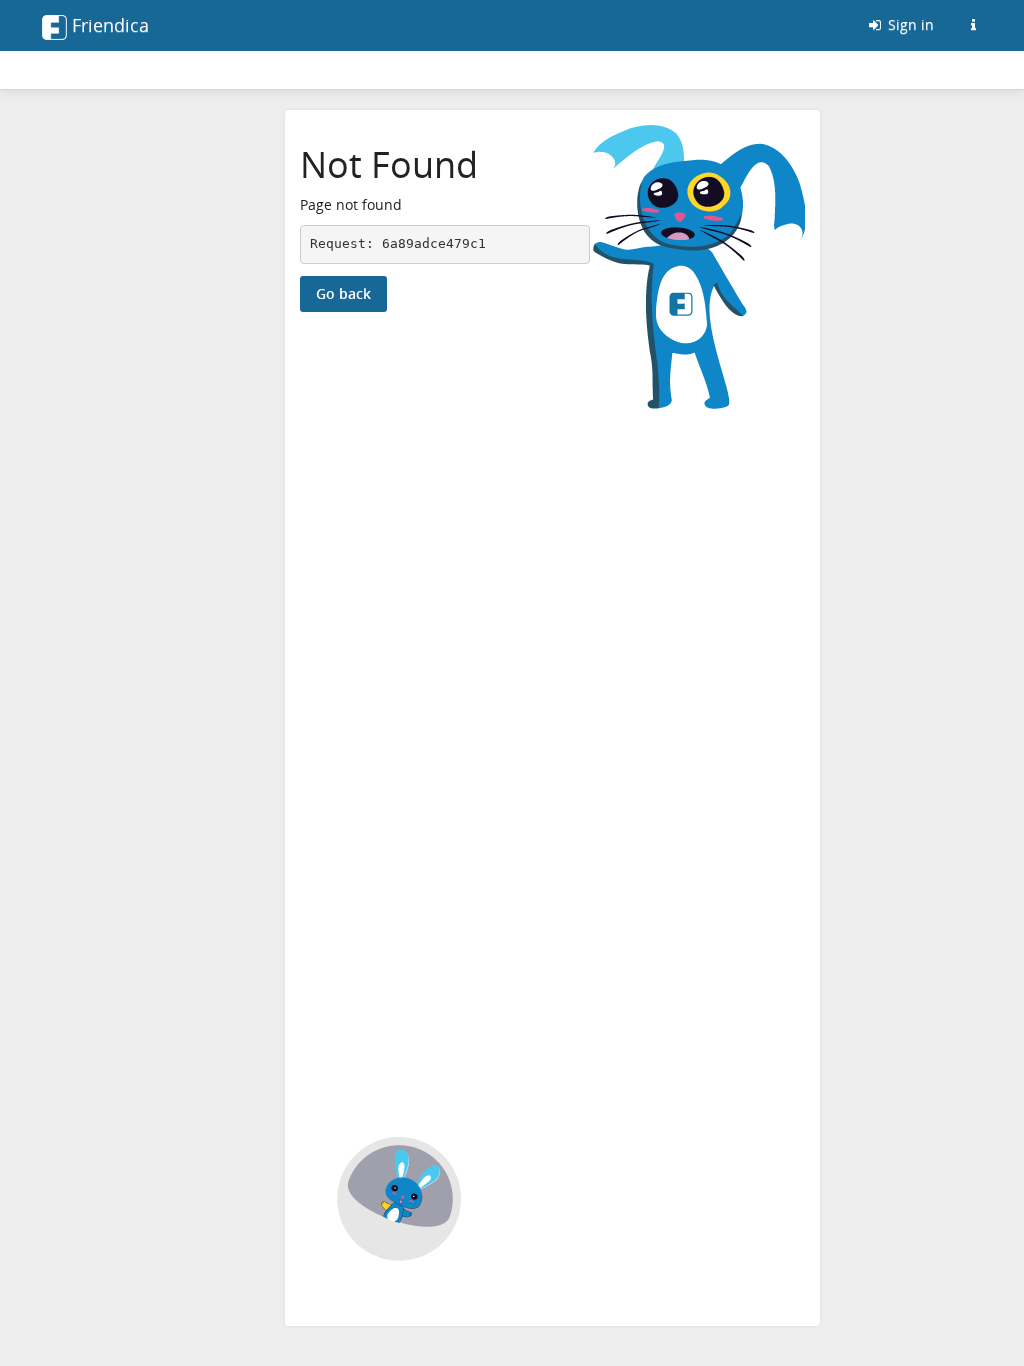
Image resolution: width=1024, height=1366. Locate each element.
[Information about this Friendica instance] (973, 25)
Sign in (909, 24)
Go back (343, 293)
